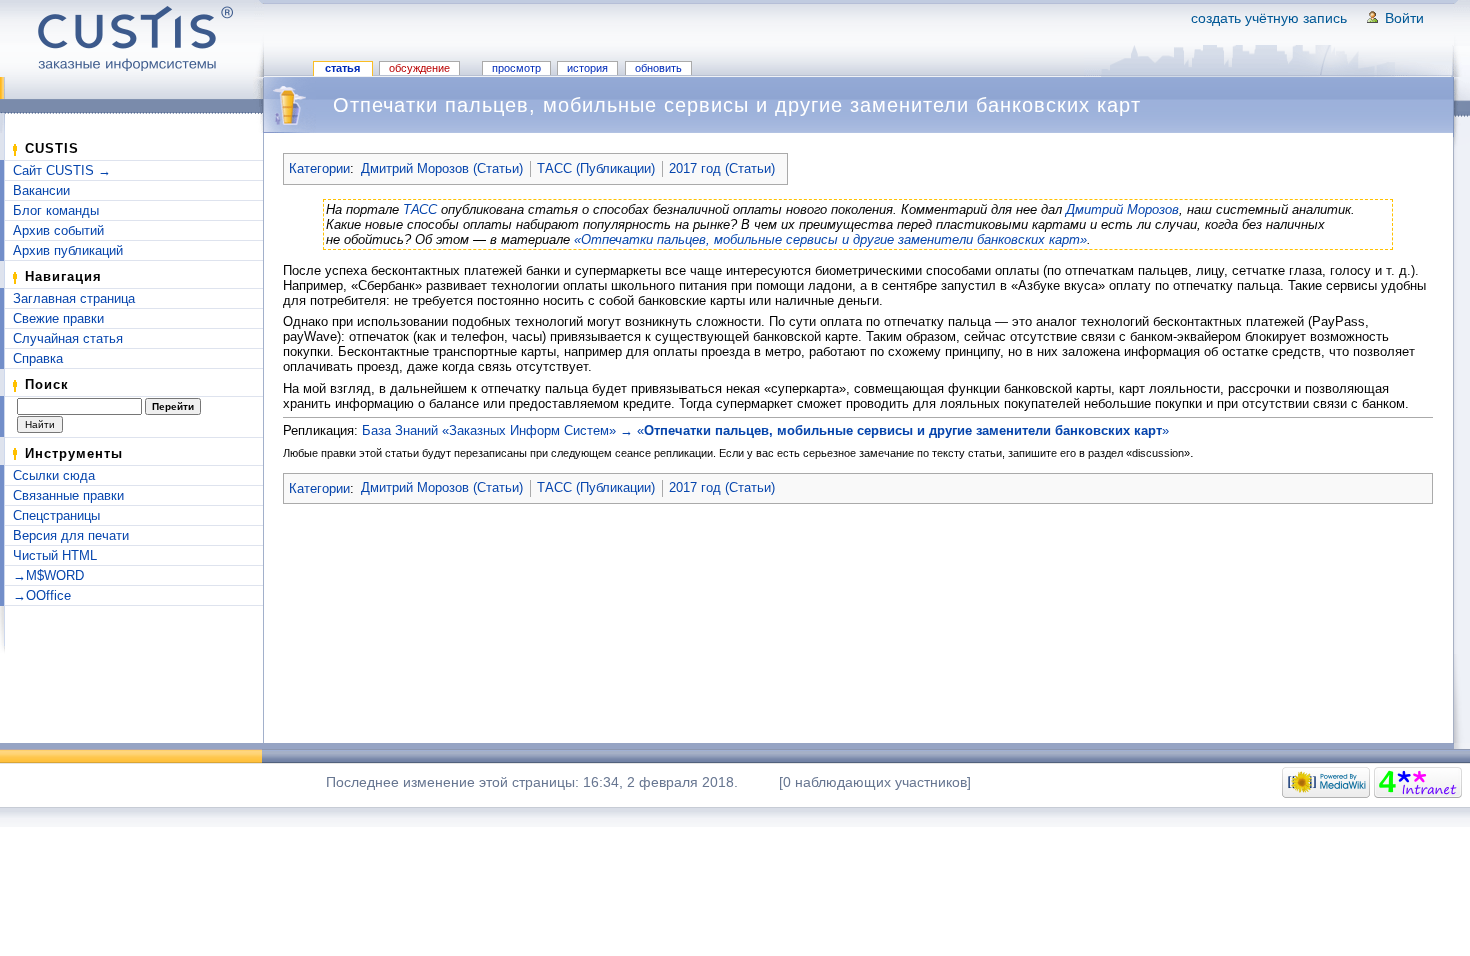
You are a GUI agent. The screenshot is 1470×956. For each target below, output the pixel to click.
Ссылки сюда (54, 475)
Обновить (658, 68)
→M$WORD (48, 575)
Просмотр (516, 68)
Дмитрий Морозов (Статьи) (442, 168)
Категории (319, 168)
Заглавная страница (74, 298)
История (587, 68)
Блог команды (56, 210)
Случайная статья (68, 338)
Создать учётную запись (1269, 18)
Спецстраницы (56, 515)
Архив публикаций (68, 250)
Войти (1404, 18)
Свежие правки (58, 318)
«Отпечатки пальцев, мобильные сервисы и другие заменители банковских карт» (830, 239)
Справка (38, 358)
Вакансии (41, 190)
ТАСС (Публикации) (596, 168)
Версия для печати (71, 535)
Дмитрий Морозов (1122, 209)
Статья (342, 68)
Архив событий (58, 230)
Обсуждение (419, 68)
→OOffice (42, 595)
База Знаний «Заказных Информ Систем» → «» (765, 430)
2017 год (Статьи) (722, 168)
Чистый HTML (55, 555)
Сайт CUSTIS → (62, 170)
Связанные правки (68, 495)
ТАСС (420, 209)
